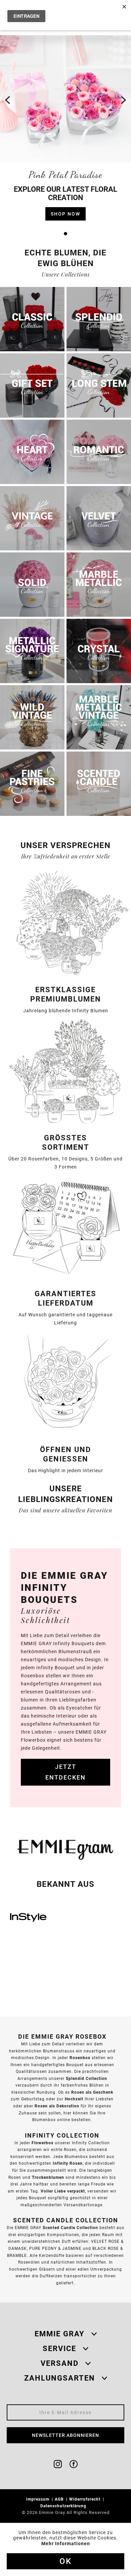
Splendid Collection (86, 2078)
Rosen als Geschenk (92, 2092)
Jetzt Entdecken (65, 1772)
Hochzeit (74, 2099)
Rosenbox (80, 2058)
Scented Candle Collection (70, 2228)
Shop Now (65, 214)
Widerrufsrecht (85, 2499)
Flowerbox (42, 2143)
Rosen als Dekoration (57, 2106)
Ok (65, 2561)
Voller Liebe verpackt (63, 2191)
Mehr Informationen (66, 2543)
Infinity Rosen (68, 2163)
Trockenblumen (48, 2177)
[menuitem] (40, 2499)
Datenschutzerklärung (64, 2506)
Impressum (38, 2499)
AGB (60, 2499)
